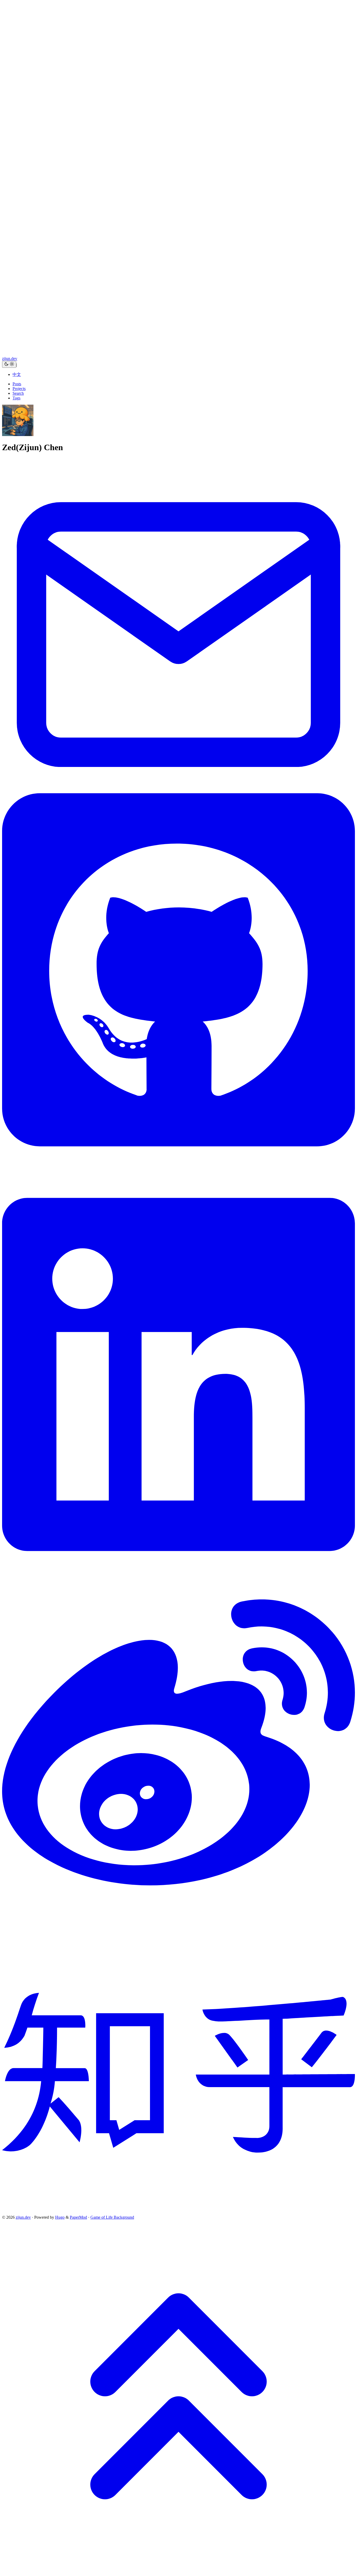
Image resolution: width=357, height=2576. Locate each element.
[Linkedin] (179, 1575)
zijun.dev (10, 358)
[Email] (179, 766)
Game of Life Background (112, 2217)
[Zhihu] (179, 2213)
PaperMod (78, 2217)
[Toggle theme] (9, 364)
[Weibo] (179, 1929)
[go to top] (179, 2571)
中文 (17, 374)
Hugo (60, 2217)
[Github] (179, 1170)
